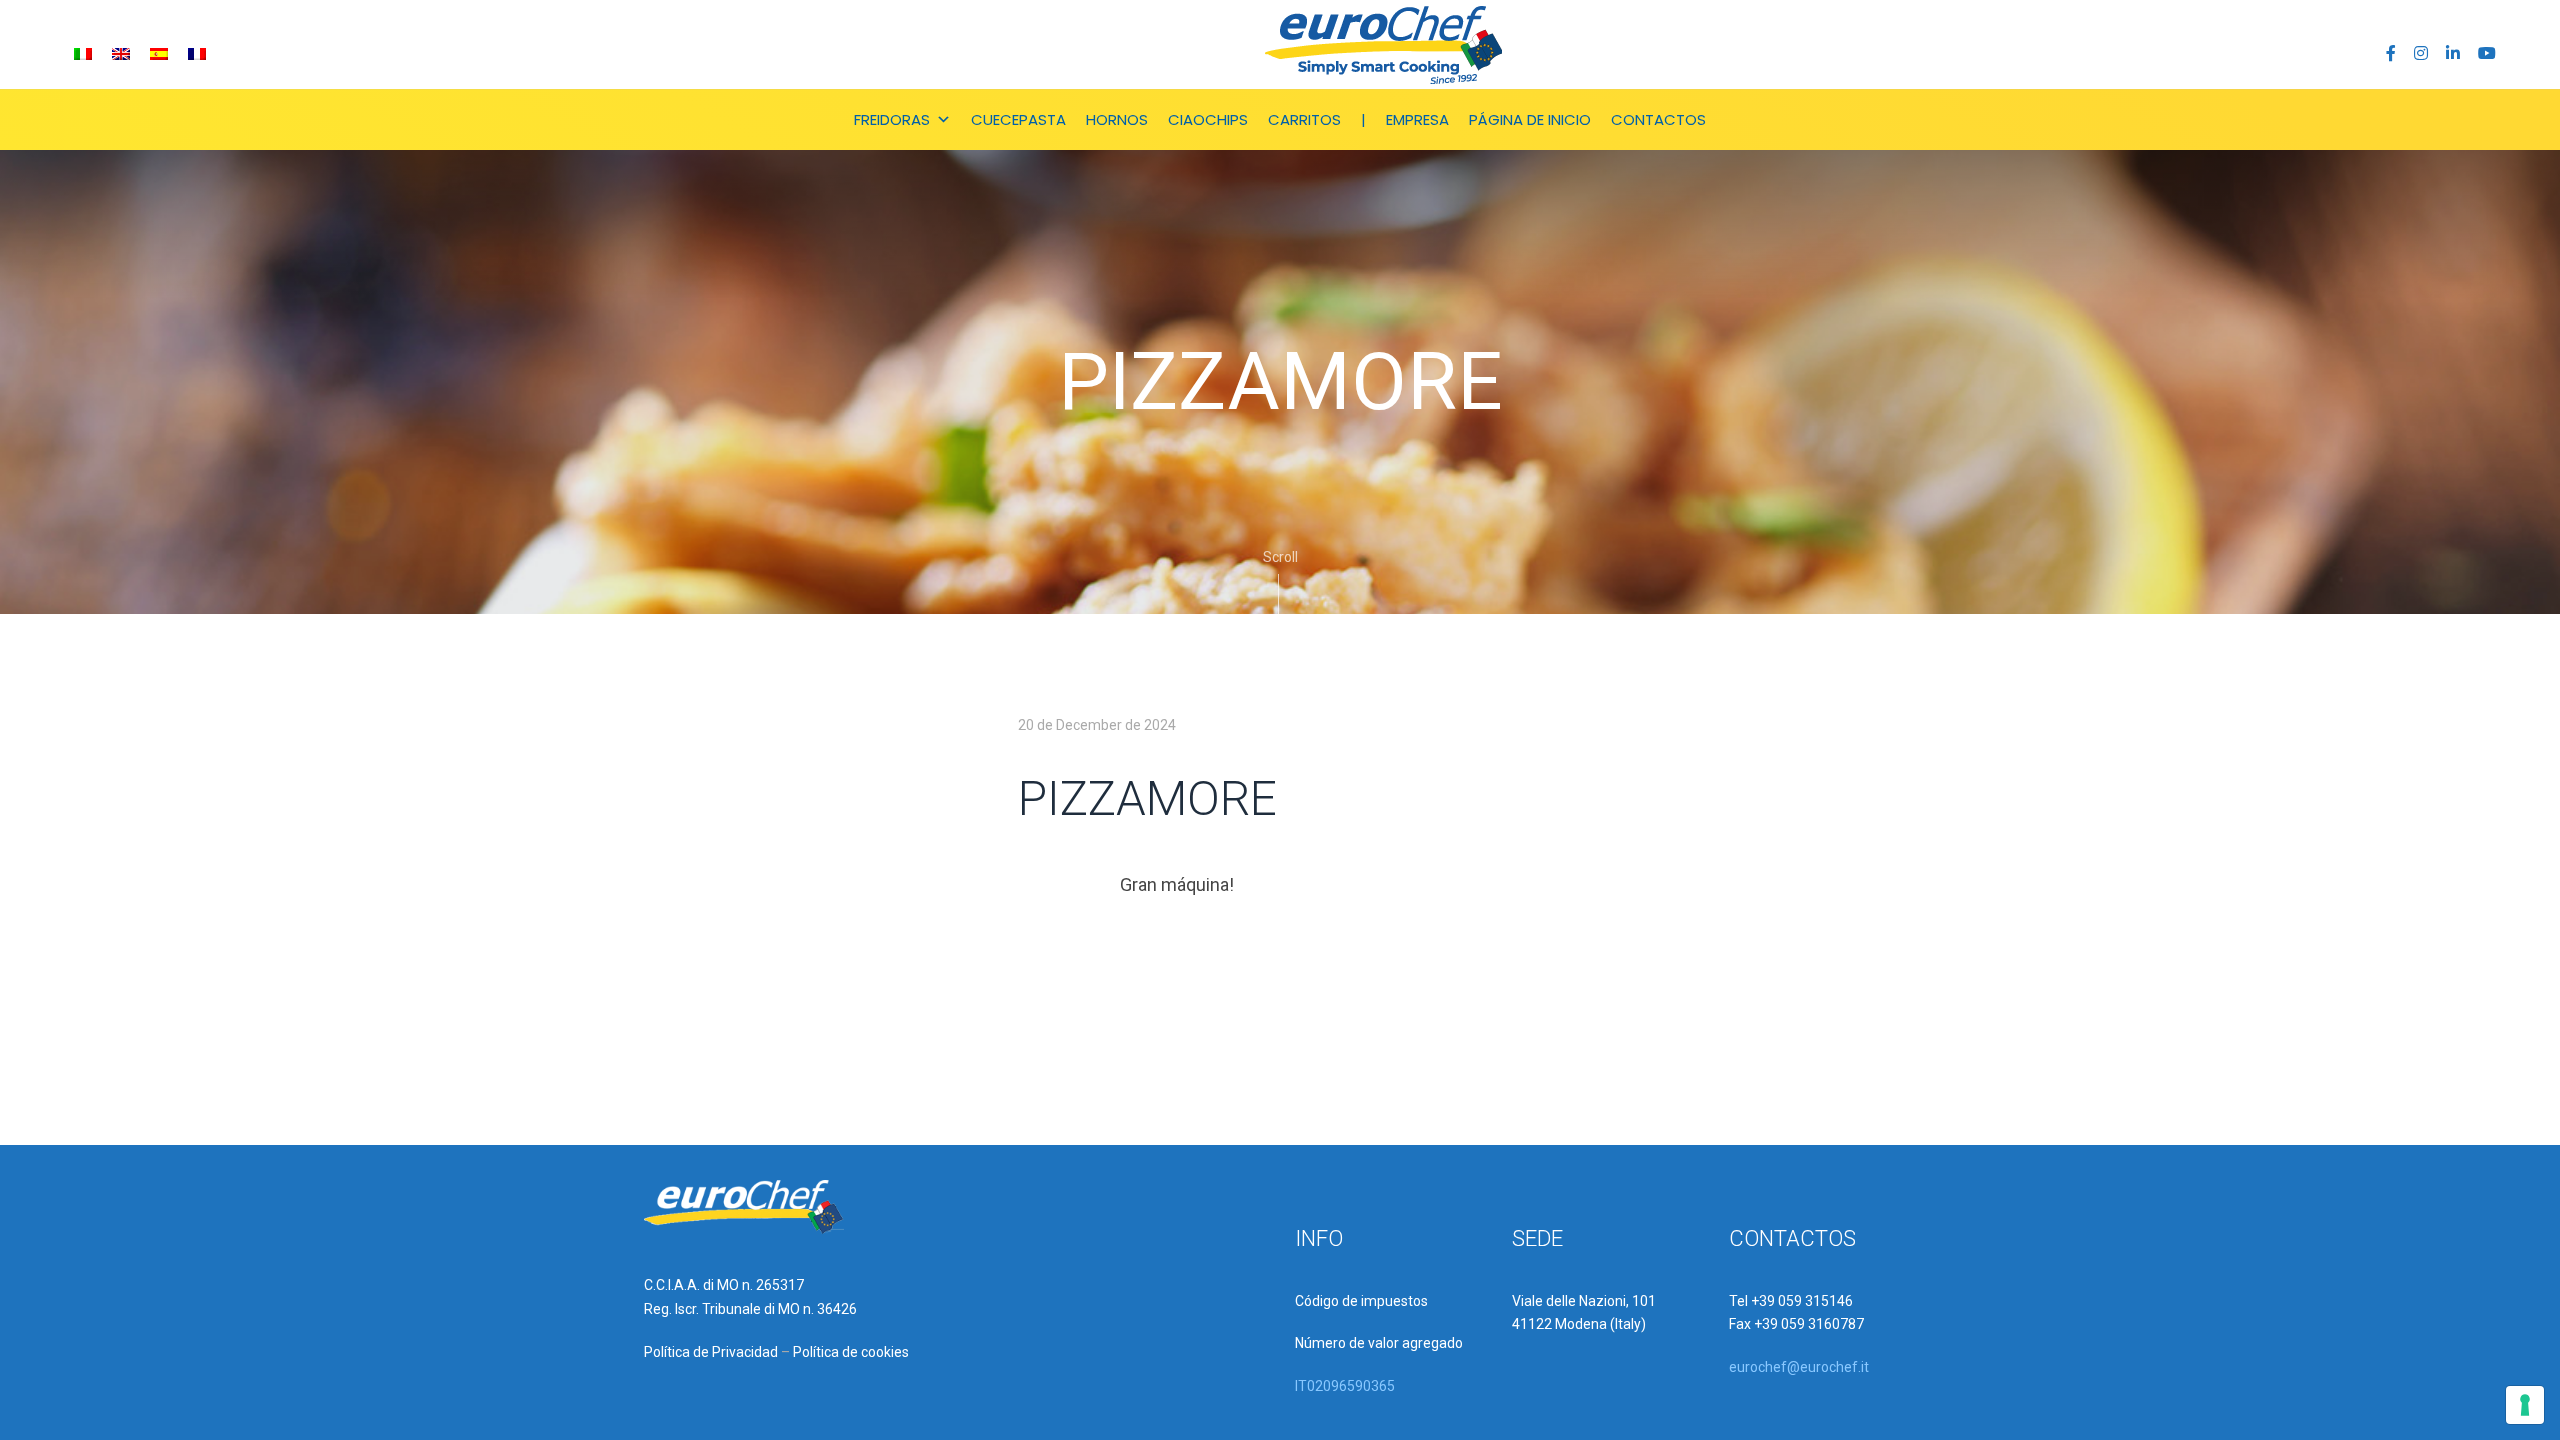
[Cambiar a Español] (159, 54)
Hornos (1117, 119)
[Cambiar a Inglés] (121, 54)
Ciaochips (1208, 119)
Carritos (1304, 119)
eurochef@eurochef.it (1799, 1367)
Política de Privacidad (711, 1352)
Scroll (1280, 557)
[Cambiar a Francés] (197, 54)
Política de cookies (851, 1352)
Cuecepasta (1018, 119)
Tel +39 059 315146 (1791, 1301)
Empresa (1417, 119)
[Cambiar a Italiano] (83, 54)
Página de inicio (1530, 119)
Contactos (1658, 119)
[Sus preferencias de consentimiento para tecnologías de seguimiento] (2525, 1405)
